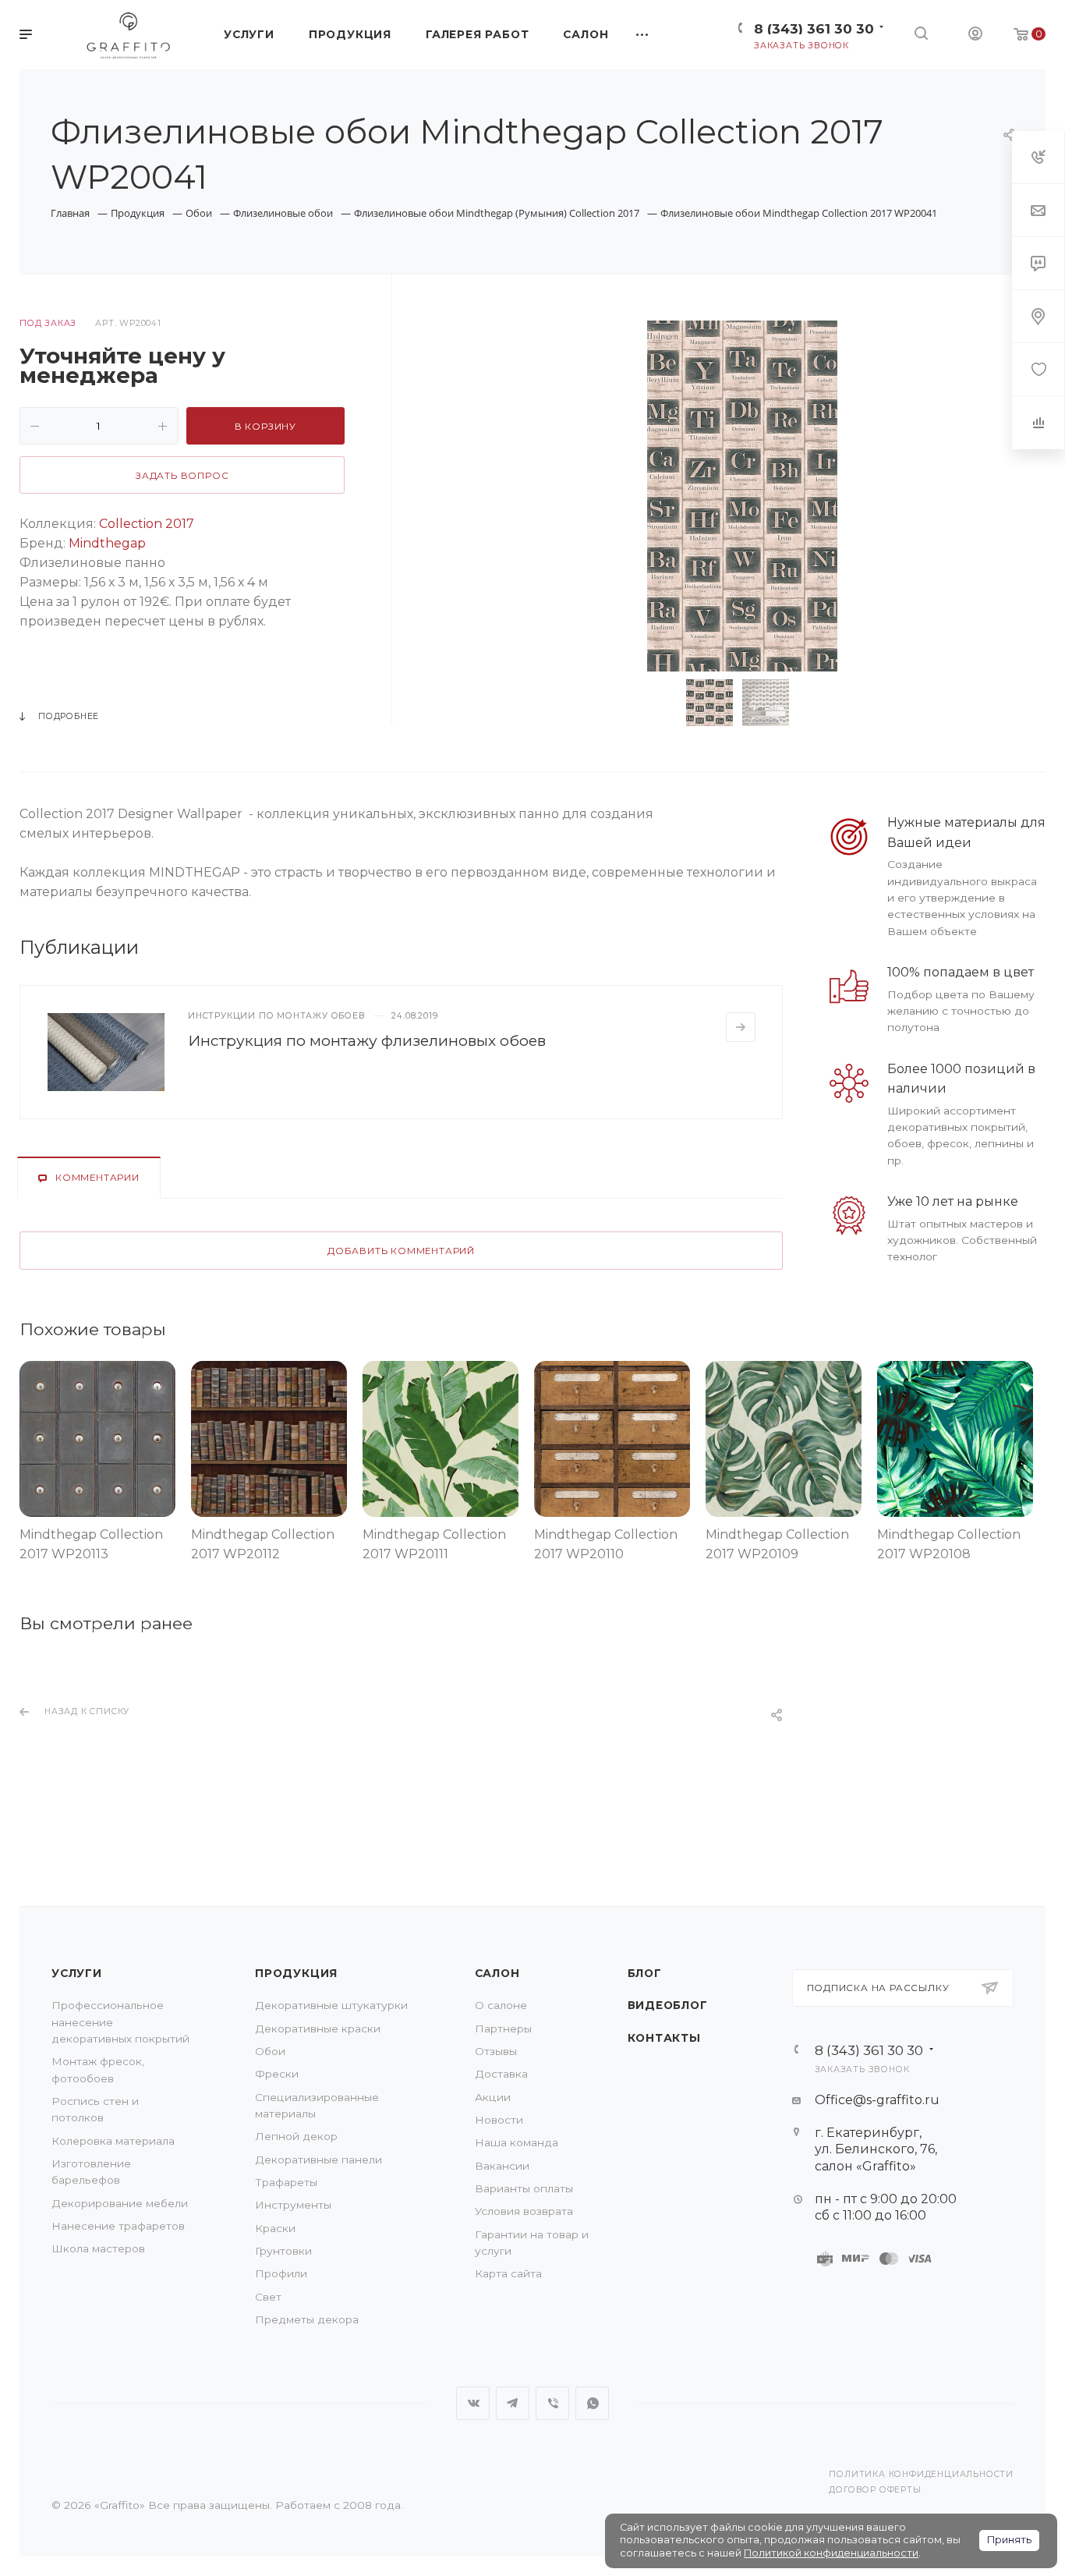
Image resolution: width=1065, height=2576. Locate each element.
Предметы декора (307, 2319)
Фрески (277, 2074)
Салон (497, 1973)
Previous (662, 703)
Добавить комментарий (401, 1251)
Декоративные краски (318, 2029)
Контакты (664, 2038)
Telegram (513, 2403)
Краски (275, 2228)
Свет (268, 2297)
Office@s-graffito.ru (877, 2100)
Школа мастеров (98, 2248)
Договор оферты (875, 2490)
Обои (270, 2051)
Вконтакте (473, 2403)
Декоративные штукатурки (331, 2005)
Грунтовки (283, 2251)
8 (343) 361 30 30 (814, 28)
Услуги (77, 1973)
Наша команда (517, 2142)
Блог (645, 1973)
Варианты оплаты (524, 2188)
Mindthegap (107, 543)
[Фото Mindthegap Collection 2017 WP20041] (742, 496)
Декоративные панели (318, 2160)
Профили (281, 2273)
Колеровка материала (113, 2141)
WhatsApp (592, 2403)
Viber (552, 2403)
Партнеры (503, 2029)
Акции (493, 2097)
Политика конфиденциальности (921, 2474)
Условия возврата (524, 2211)
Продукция (296, 1973)
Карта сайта (508, 2273)
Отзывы (496, 2051)
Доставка (501, 2074)
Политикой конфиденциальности (831, 2553)
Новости (499, 2120)
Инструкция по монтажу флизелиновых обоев (367, 1040)
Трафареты (286, 2182)
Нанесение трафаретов (118, 2226)
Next (823, 703)
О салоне (501, 2005)
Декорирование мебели (120, 2203)
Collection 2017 (147, 524)
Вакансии (502, 2166)
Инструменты (293, 2205)
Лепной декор (296, 2136)
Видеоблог (668, 2005)
